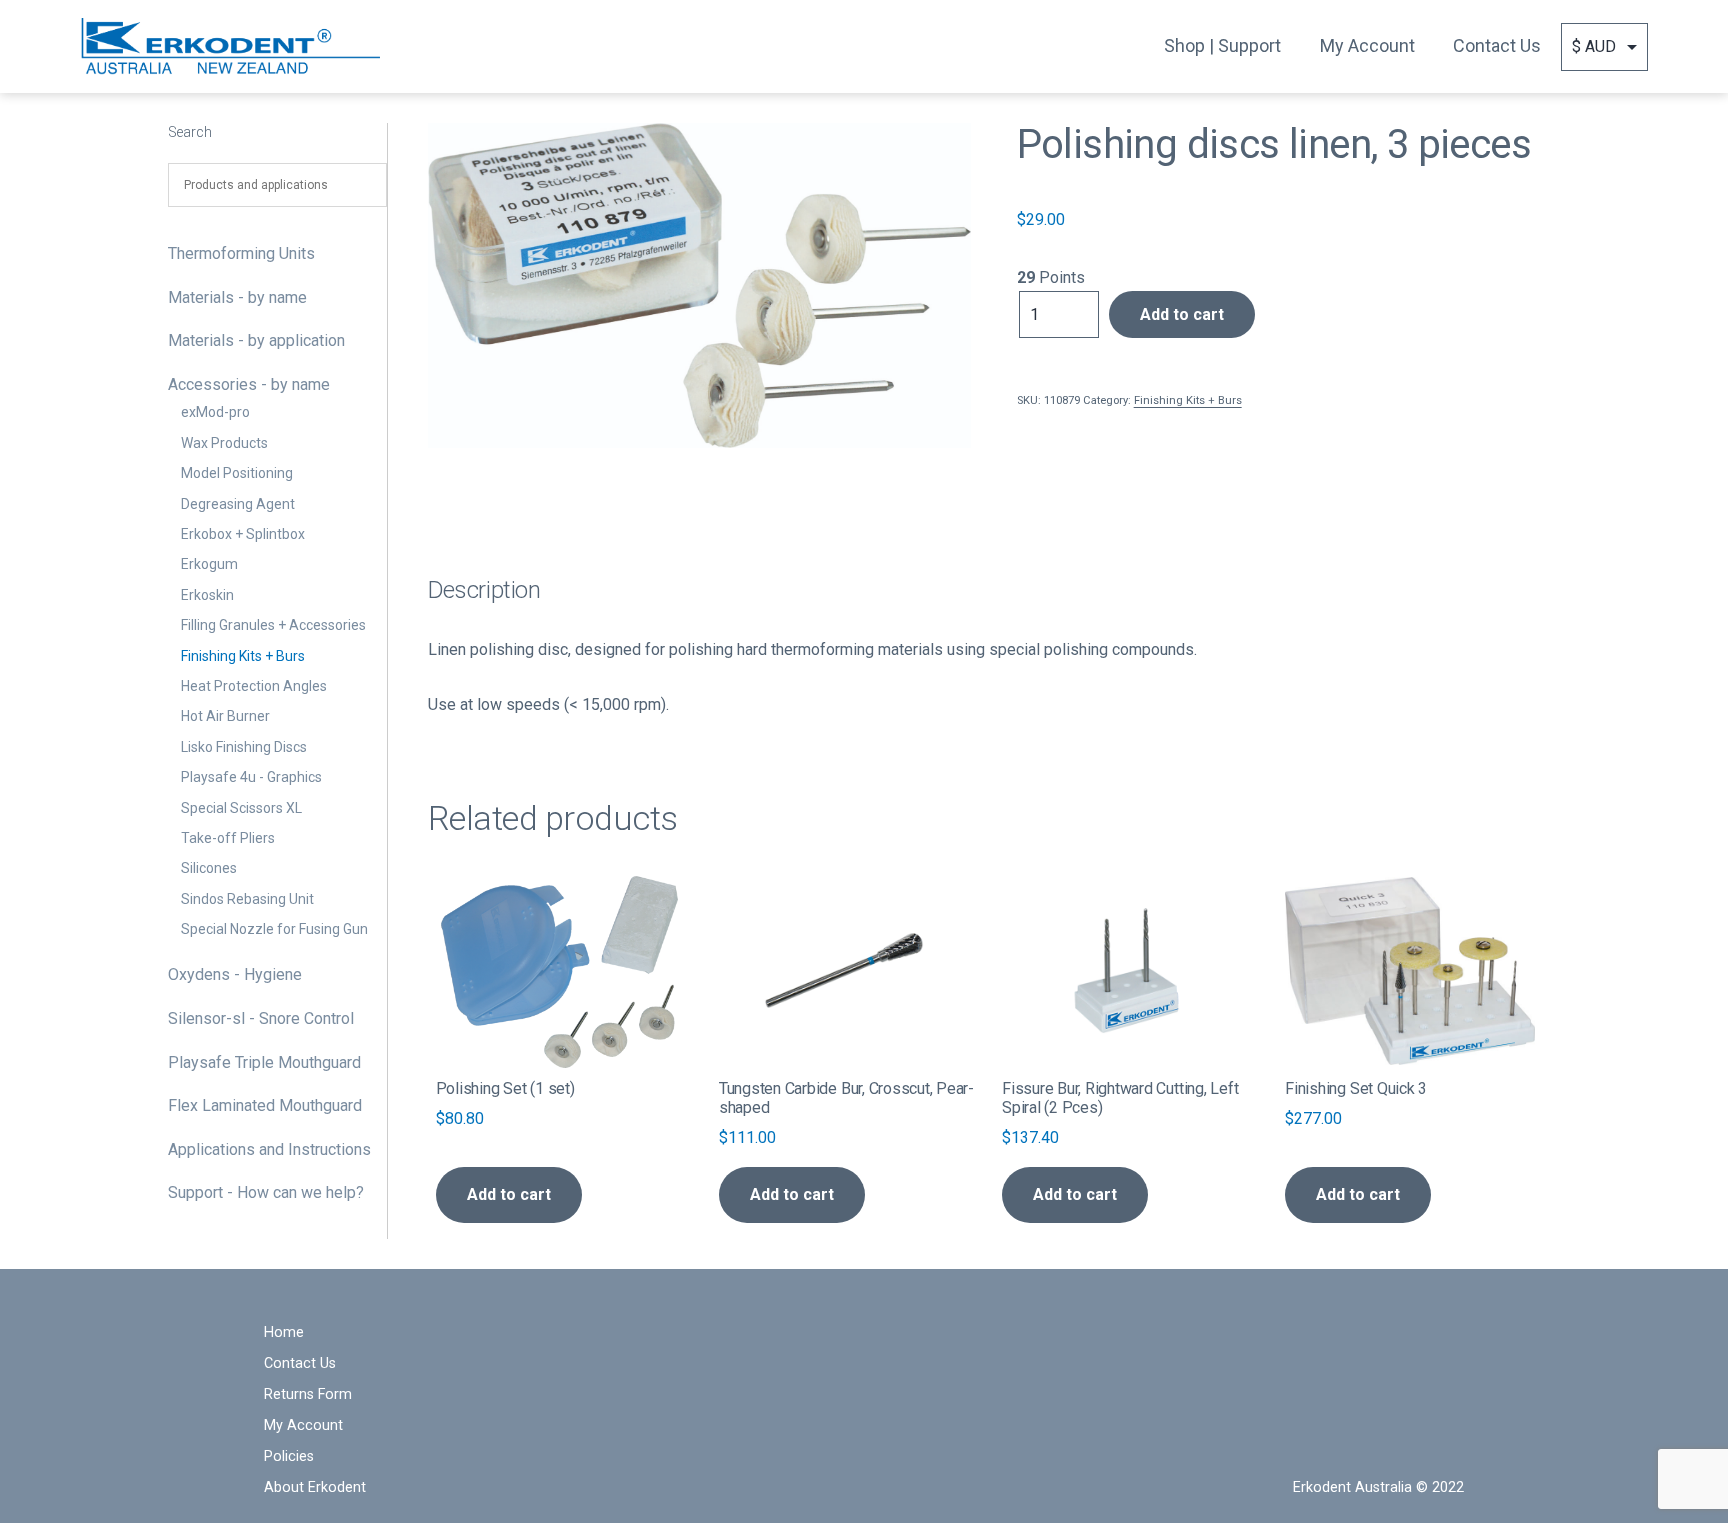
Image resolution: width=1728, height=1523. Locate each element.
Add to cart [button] (509, 1194)
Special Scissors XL (241, 808)
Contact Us (1497, 45)
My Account (1367, 45)
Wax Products (224, 443)
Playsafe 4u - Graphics (251, 777)
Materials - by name (237, 297)
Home (284, 1332)
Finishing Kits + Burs (243, 656)
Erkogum (209, 564)
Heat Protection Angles (254, 686)
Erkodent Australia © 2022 (1378, 1487)
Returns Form (308, 1394)
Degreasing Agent (238, 504)
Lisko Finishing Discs (244, 747)
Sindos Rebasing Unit (247, 899)
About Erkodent (315, 1487)
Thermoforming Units (241, 253)
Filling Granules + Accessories (273, 625)
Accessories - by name (249, 384)
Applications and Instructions (269, 1149)
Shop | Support (1222, 45)
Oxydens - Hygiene (235, 974)
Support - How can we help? (266, 1192)
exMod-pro (215, 412)
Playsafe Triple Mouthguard (264, 1062)
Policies (289, 1456)
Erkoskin (207, 595)
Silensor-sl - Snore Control (261, 1018)
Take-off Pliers (228, 838)
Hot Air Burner (225, 716)
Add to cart (1182, 314)
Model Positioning (237, 473)
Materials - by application (256, 340)
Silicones (209, 868)
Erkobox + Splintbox (243, 534)
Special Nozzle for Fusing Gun (274, 929)
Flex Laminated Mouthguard (265, 1105)
